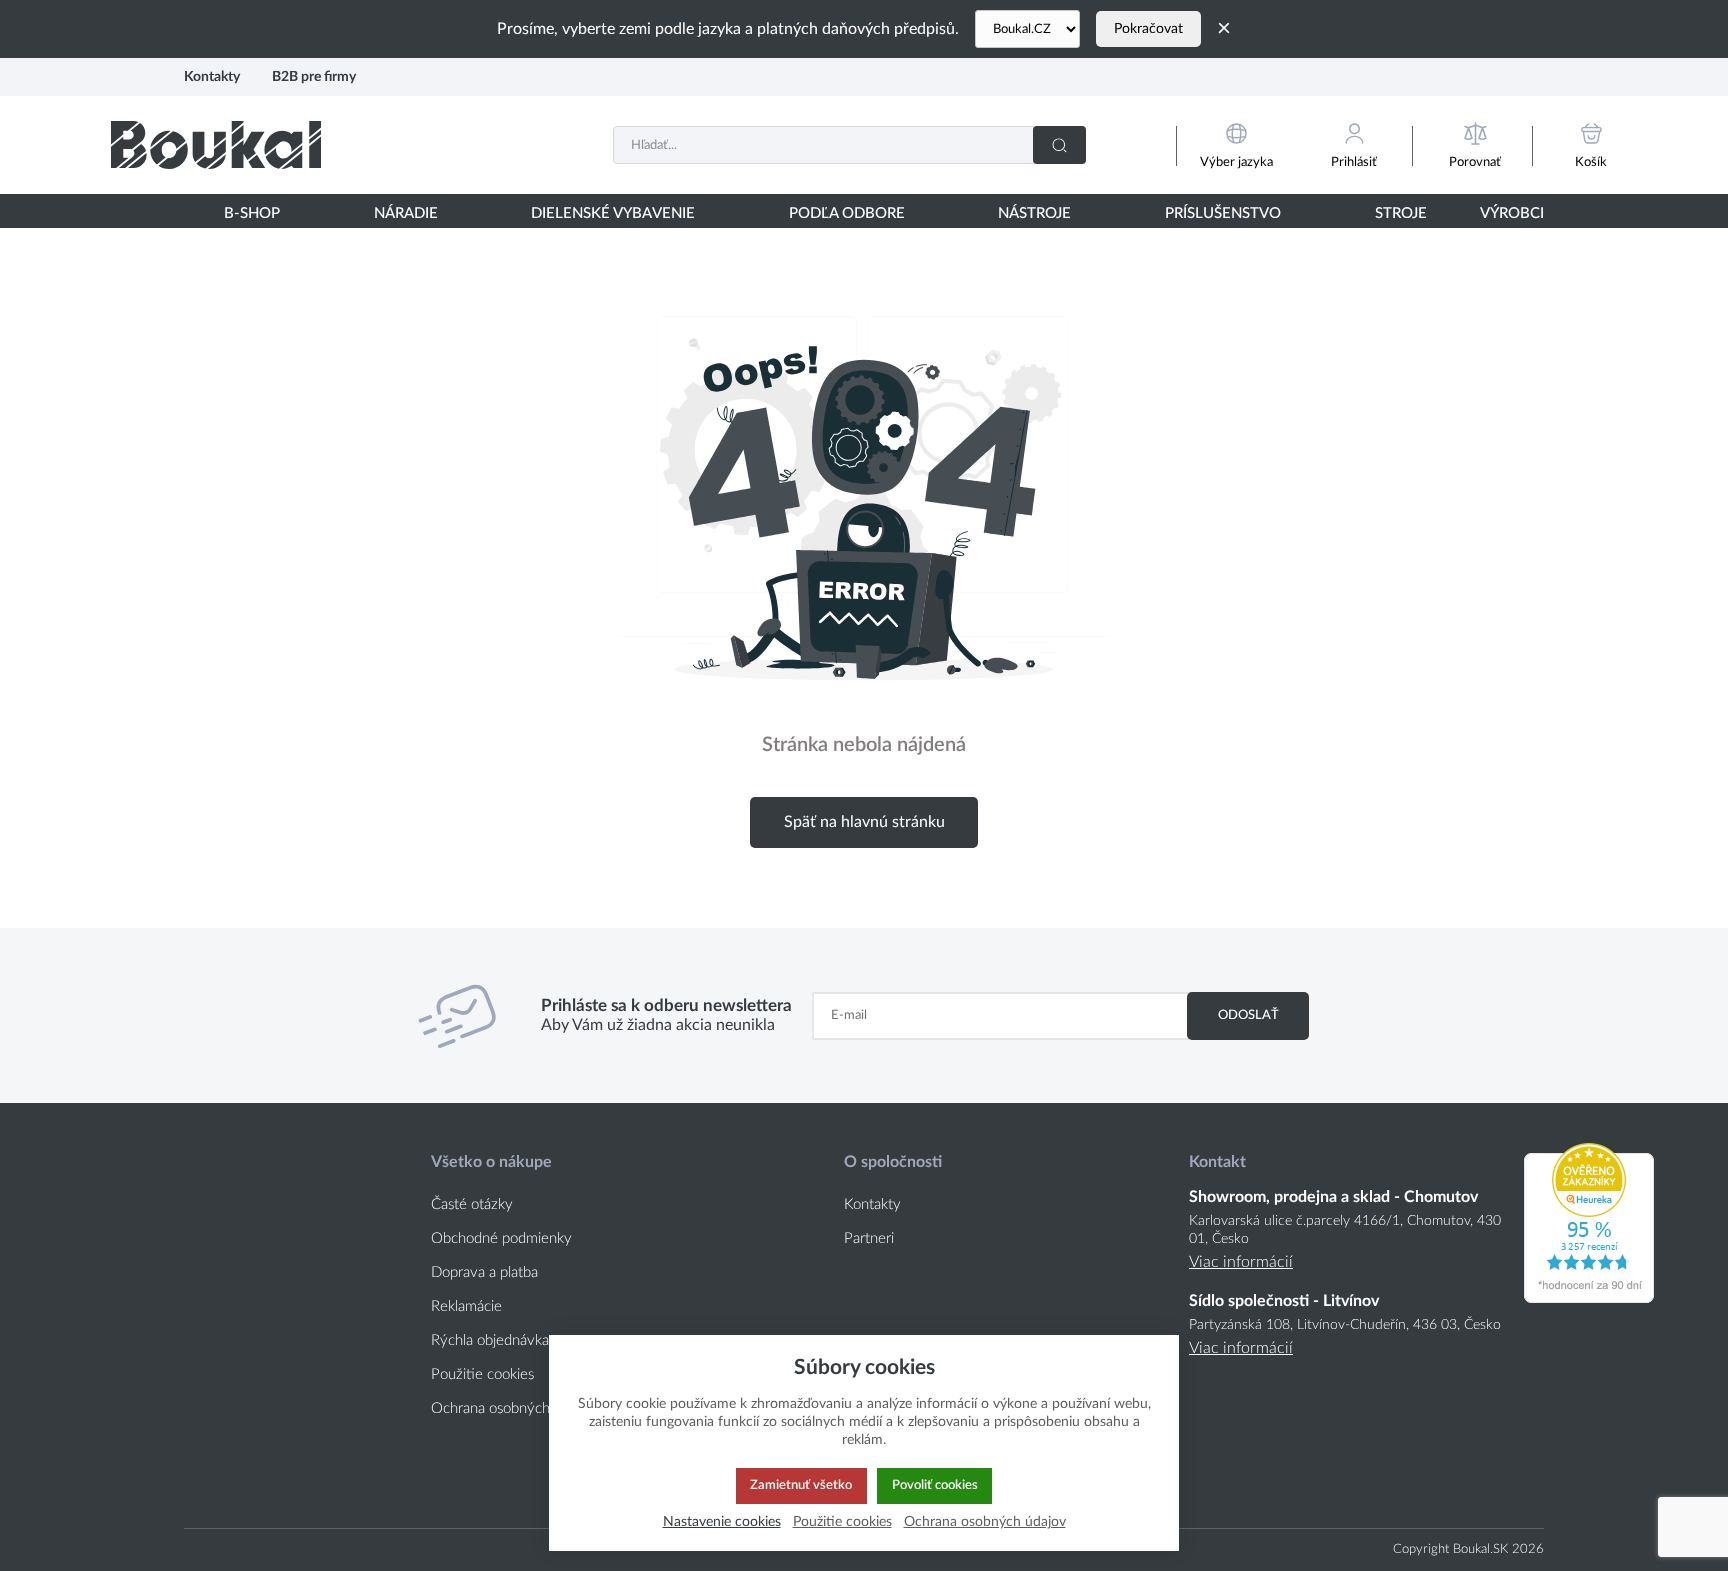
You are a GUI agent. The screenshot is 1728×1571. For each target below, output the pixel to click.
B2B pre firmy (314, 76)
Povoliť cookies (935, 1485)
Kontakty (212, 76)
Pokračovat (1148, 29)
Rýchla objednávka (490, 1340)
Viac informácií (1241, 1262)
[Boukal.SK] (216, 144)
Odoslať (1248, 1015)
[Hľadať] (1059, 145)
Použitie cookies (482, 1374)
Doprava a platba (484, 1272)
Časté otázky (472, 1204)
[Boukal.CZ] (1027, 29)
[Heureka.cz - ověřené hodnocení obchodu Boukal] (1589, 1298)
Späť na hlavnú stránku (864, 822)
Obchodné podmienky (501, 1238)
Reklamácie (466, 1306)
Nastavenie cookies (722, 1521)
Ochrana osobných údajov (513, 1408)
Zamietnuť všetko (801, 1485)
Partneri (869, 1238)
